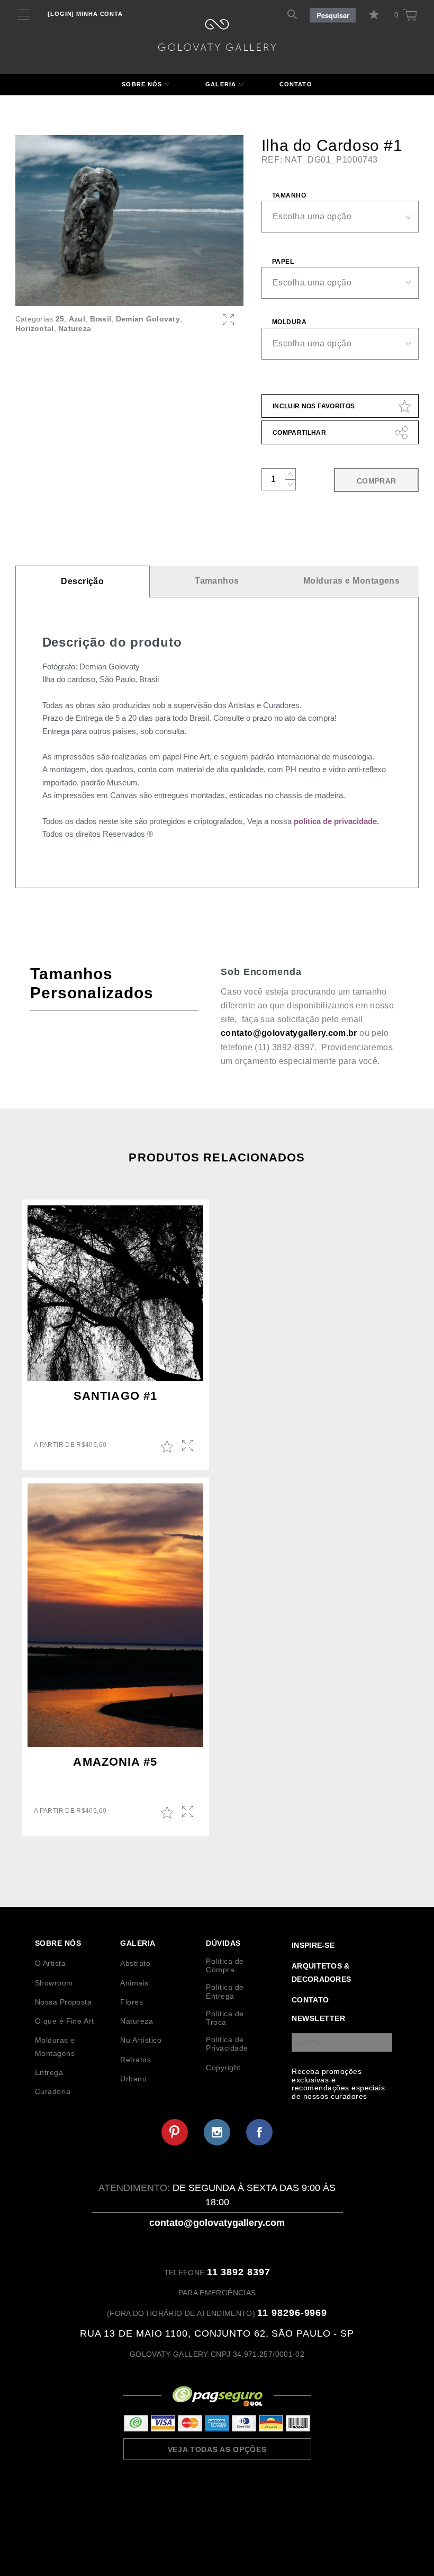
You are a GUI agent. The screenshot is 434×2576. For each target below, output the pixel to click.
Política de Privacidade (227, 2044)
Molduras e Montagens (352, 581)
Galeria (221, 84)
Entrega (49, 2072)
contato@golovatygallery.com (217, 2223)
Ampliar (189, 1446)
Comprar (377, 481)
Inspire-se (313, 1945)
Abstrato (135, 1963)
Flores (132, 2002)
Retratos (135, 2060)
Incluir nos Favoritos (314, 406)
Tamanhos (217, 581)
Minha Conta (85, 14)
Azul (77, 319)
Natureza (75, 328)
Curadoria (53, 2091)
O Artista (50, 1963)
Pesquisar (333, 15)
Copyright (223, 2068)
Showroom (54, 1983)
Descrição (82, 581)
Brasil (101, 319)
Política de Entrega (225, 1991)
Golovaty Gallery (217, 35)
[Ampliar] (228, 320)
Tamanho (289, 195)
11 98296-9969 (292, 2313)
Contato (296, 84)
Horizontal (35, 328)
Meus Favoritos (376, 15)
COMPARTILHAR (299, 433)
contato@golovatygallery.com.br (289, 1033)
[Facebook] (259, 2132)
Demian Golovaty (148, 319)
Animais (134, 1983)
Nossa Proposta (64, 2002)
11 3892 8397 (239, 2272)
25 (60, 319)
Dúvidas (223, 1943)
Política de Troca (225, 2018)
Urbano (133, 2079)
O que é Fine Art (65, 2021)
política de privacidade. (336, 821)
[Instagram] (217, 2132)
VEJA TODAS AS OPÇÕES (217, 2449)
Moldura (289, 322)
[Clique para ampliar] (129, 221)
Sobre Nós (142, 84)
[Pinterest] (175, 2132)
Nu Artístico (141, 2040)
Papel (283, 262)
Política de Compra (225, 1965)
